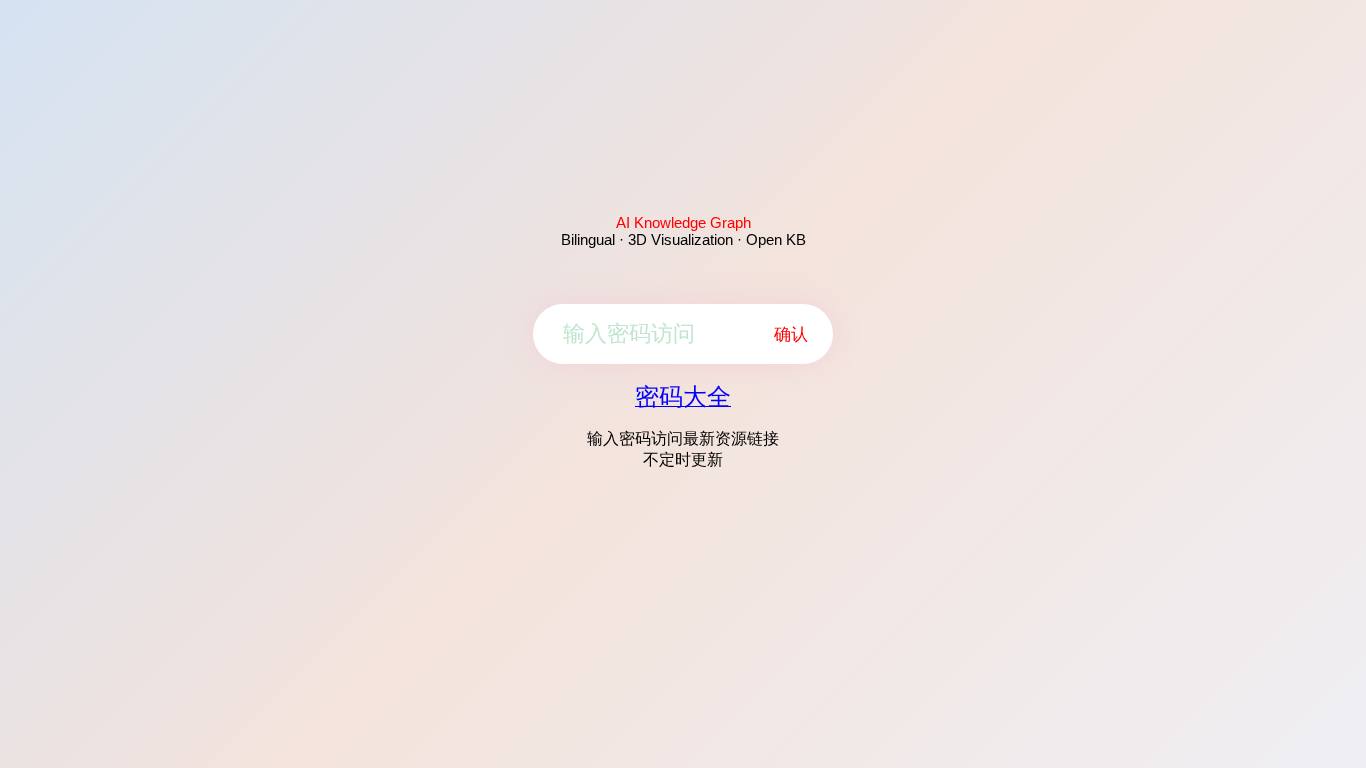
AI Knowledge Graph (683, 222)
